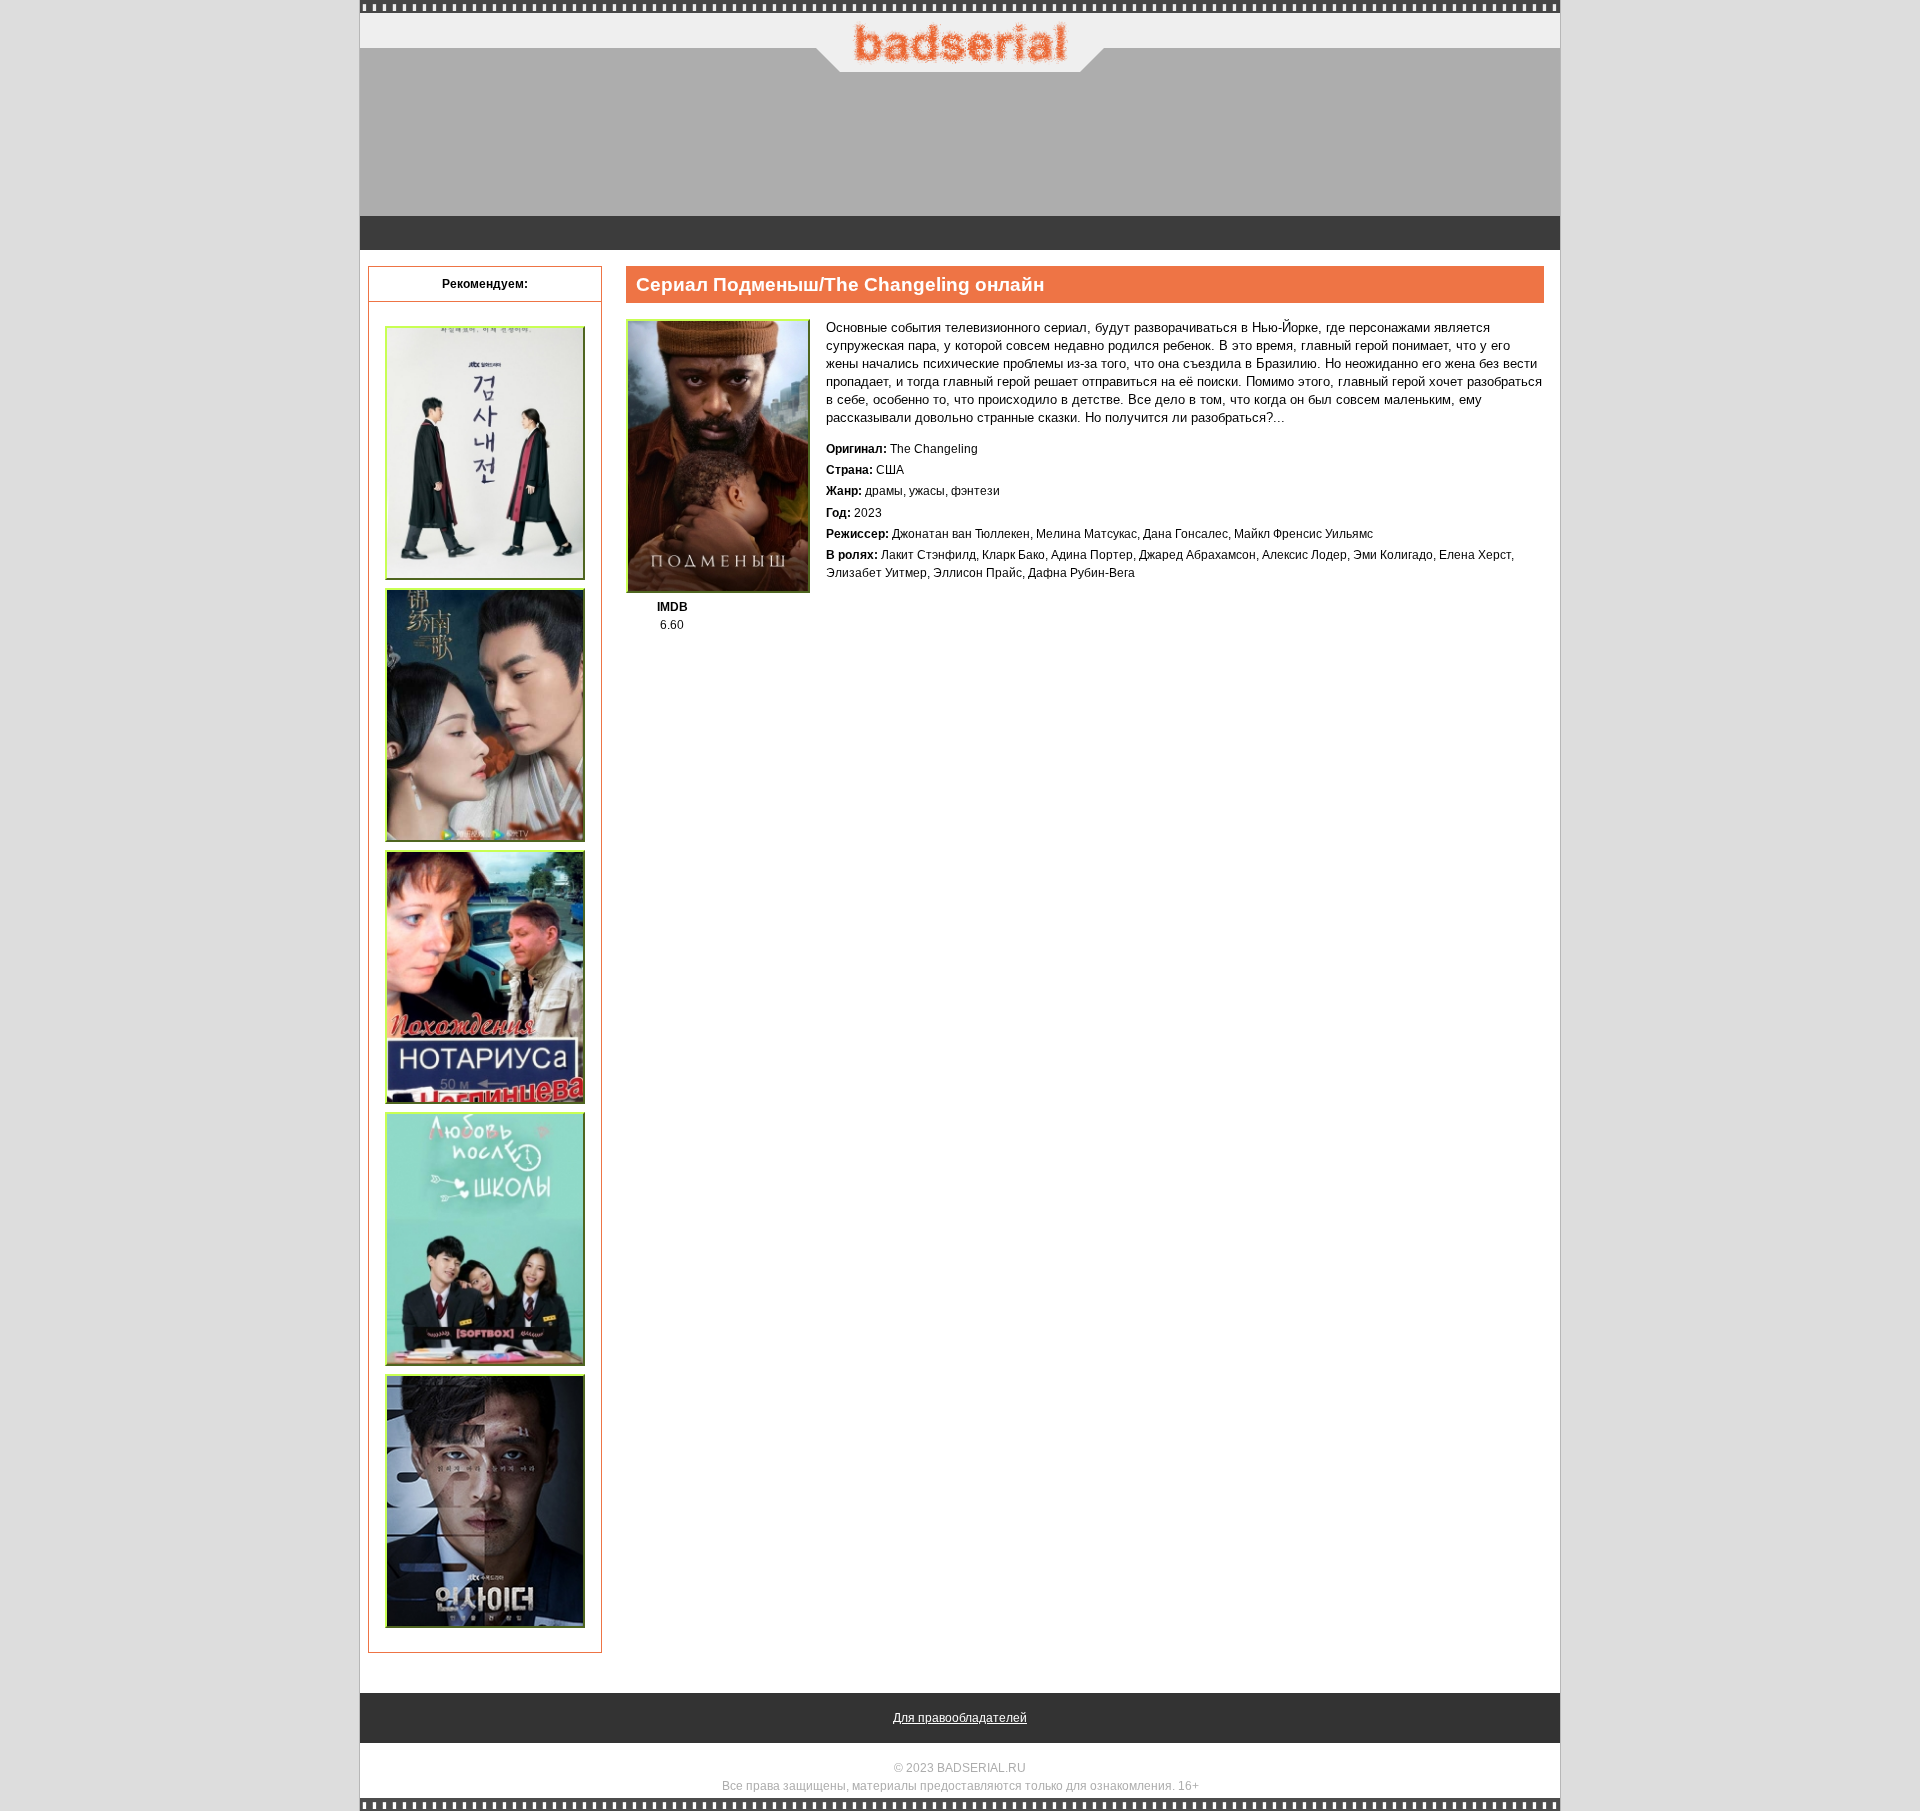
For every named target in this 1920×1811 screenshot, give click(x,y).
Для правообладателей (960, 1718)
